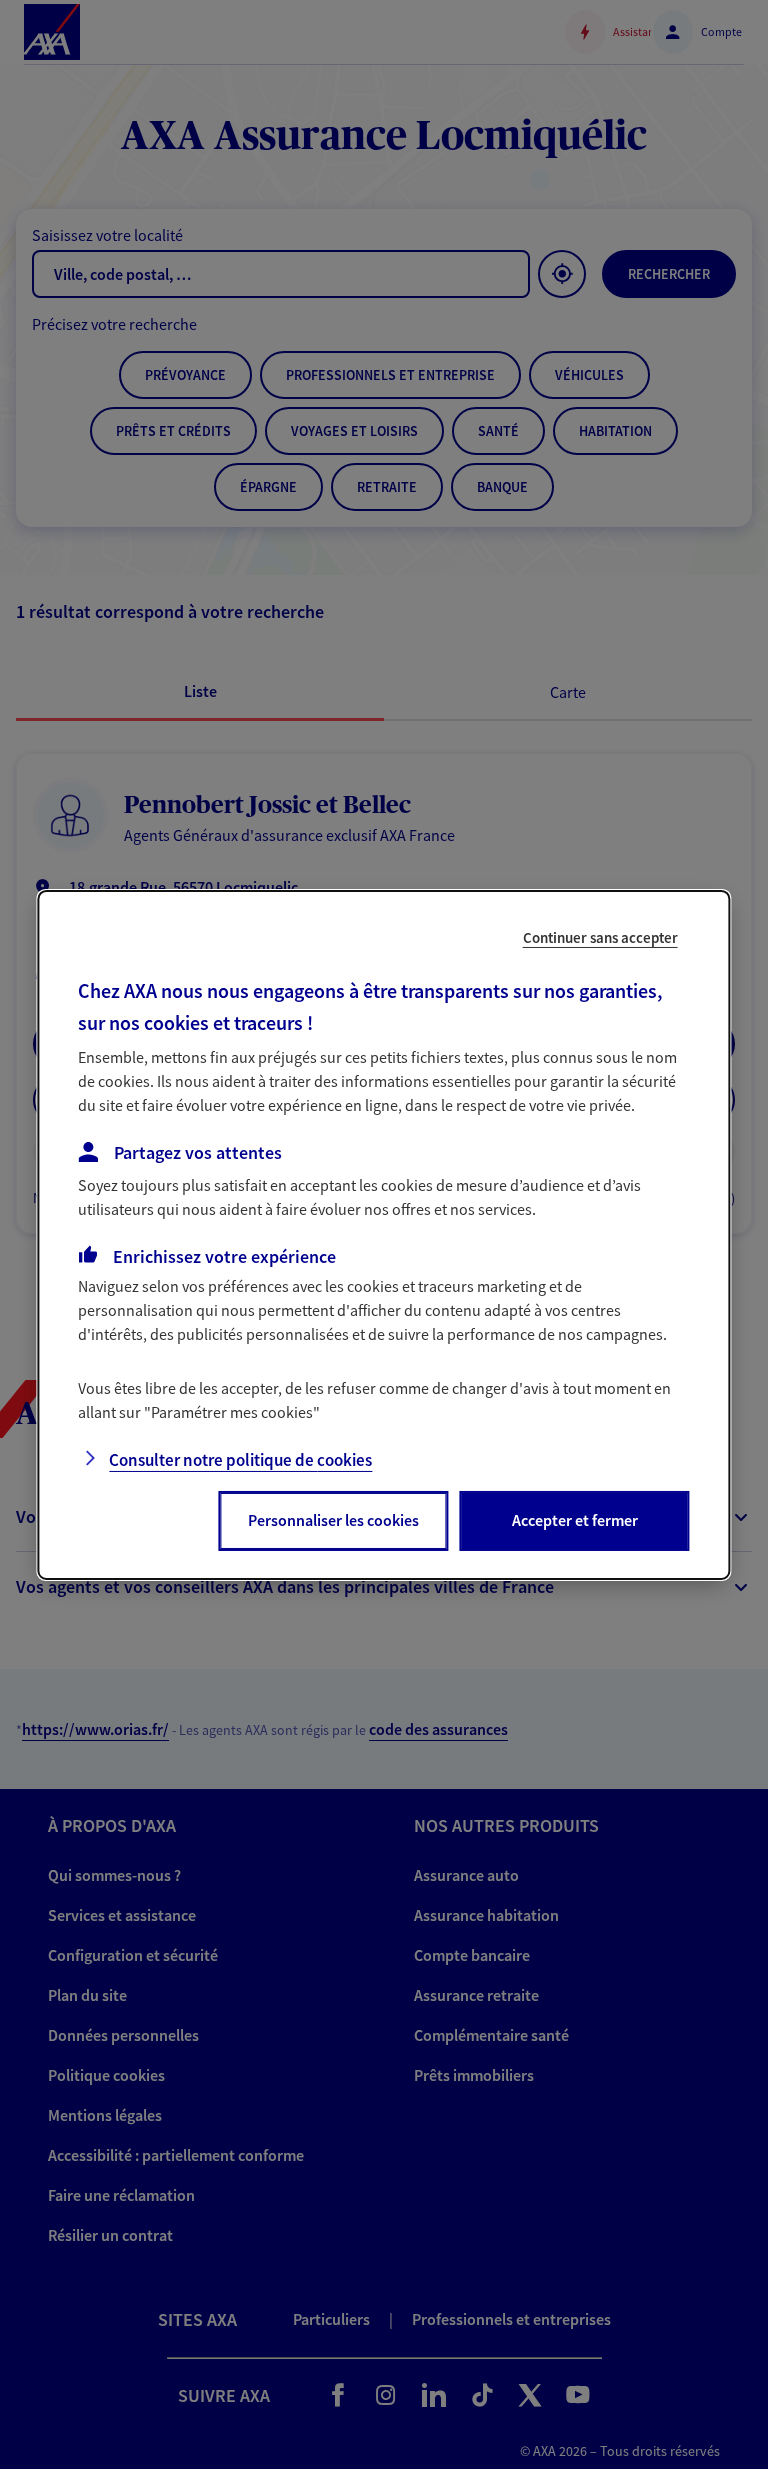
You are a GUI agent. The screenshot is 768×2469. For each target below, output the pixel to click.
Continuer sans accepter (600, 936)
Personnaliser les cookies (333, 1520)
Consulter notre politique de (240, 1460)
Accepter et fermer (575, 1520)
